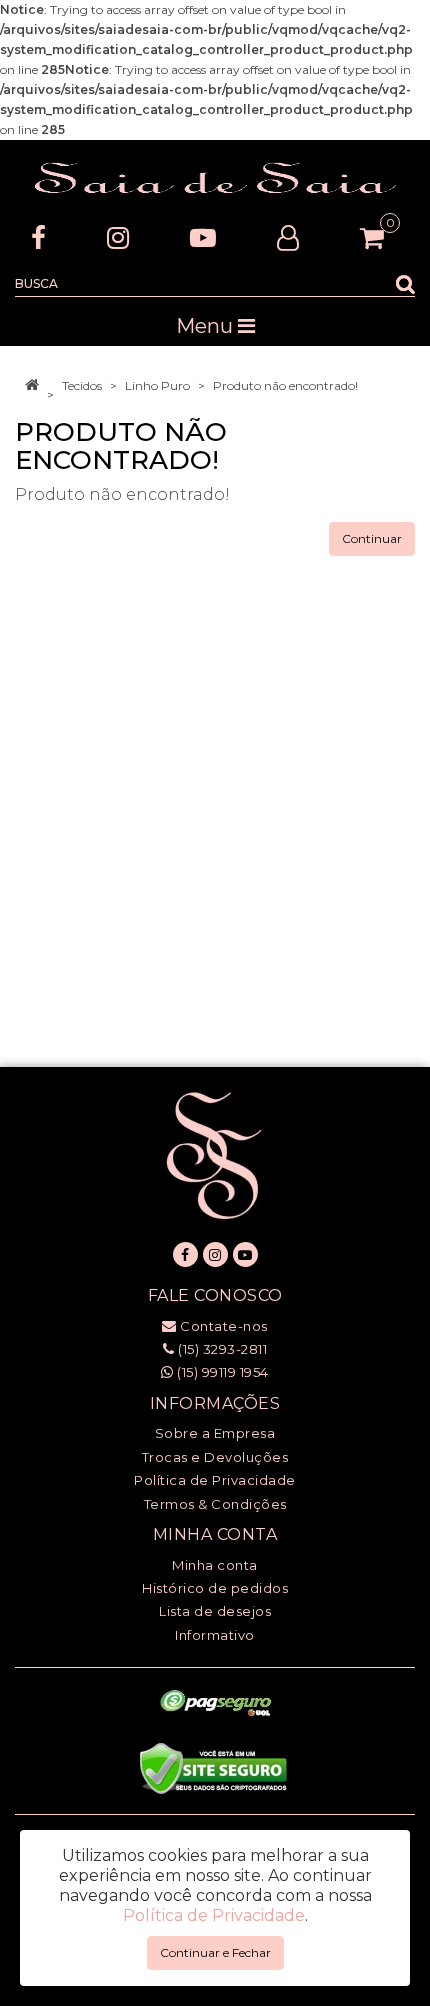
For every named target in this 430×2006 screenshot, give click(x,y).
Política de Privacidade (215, 1480)
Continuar (372, 538)
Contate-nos (222, 1326)
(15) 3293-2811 (221, 1349)
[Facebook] (38, 237)
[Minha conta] (288, 237)
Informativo (215, 1635)
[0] (372, 238)
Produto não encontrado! (285, 385)
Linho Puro (157, 385)
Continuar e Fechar (215, 1952)
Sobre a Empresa (215, 1433)
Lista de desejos (215, 1611)
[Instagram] (118, 237)
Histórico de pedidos (215, 1588)
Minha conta (215, 1565)
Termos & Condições (215, 1504)
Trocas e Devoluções (215, 1457)
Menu (207, 326)
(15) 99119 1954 (221, 1372)
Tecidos (82, 385)
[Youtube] (203, 237)
